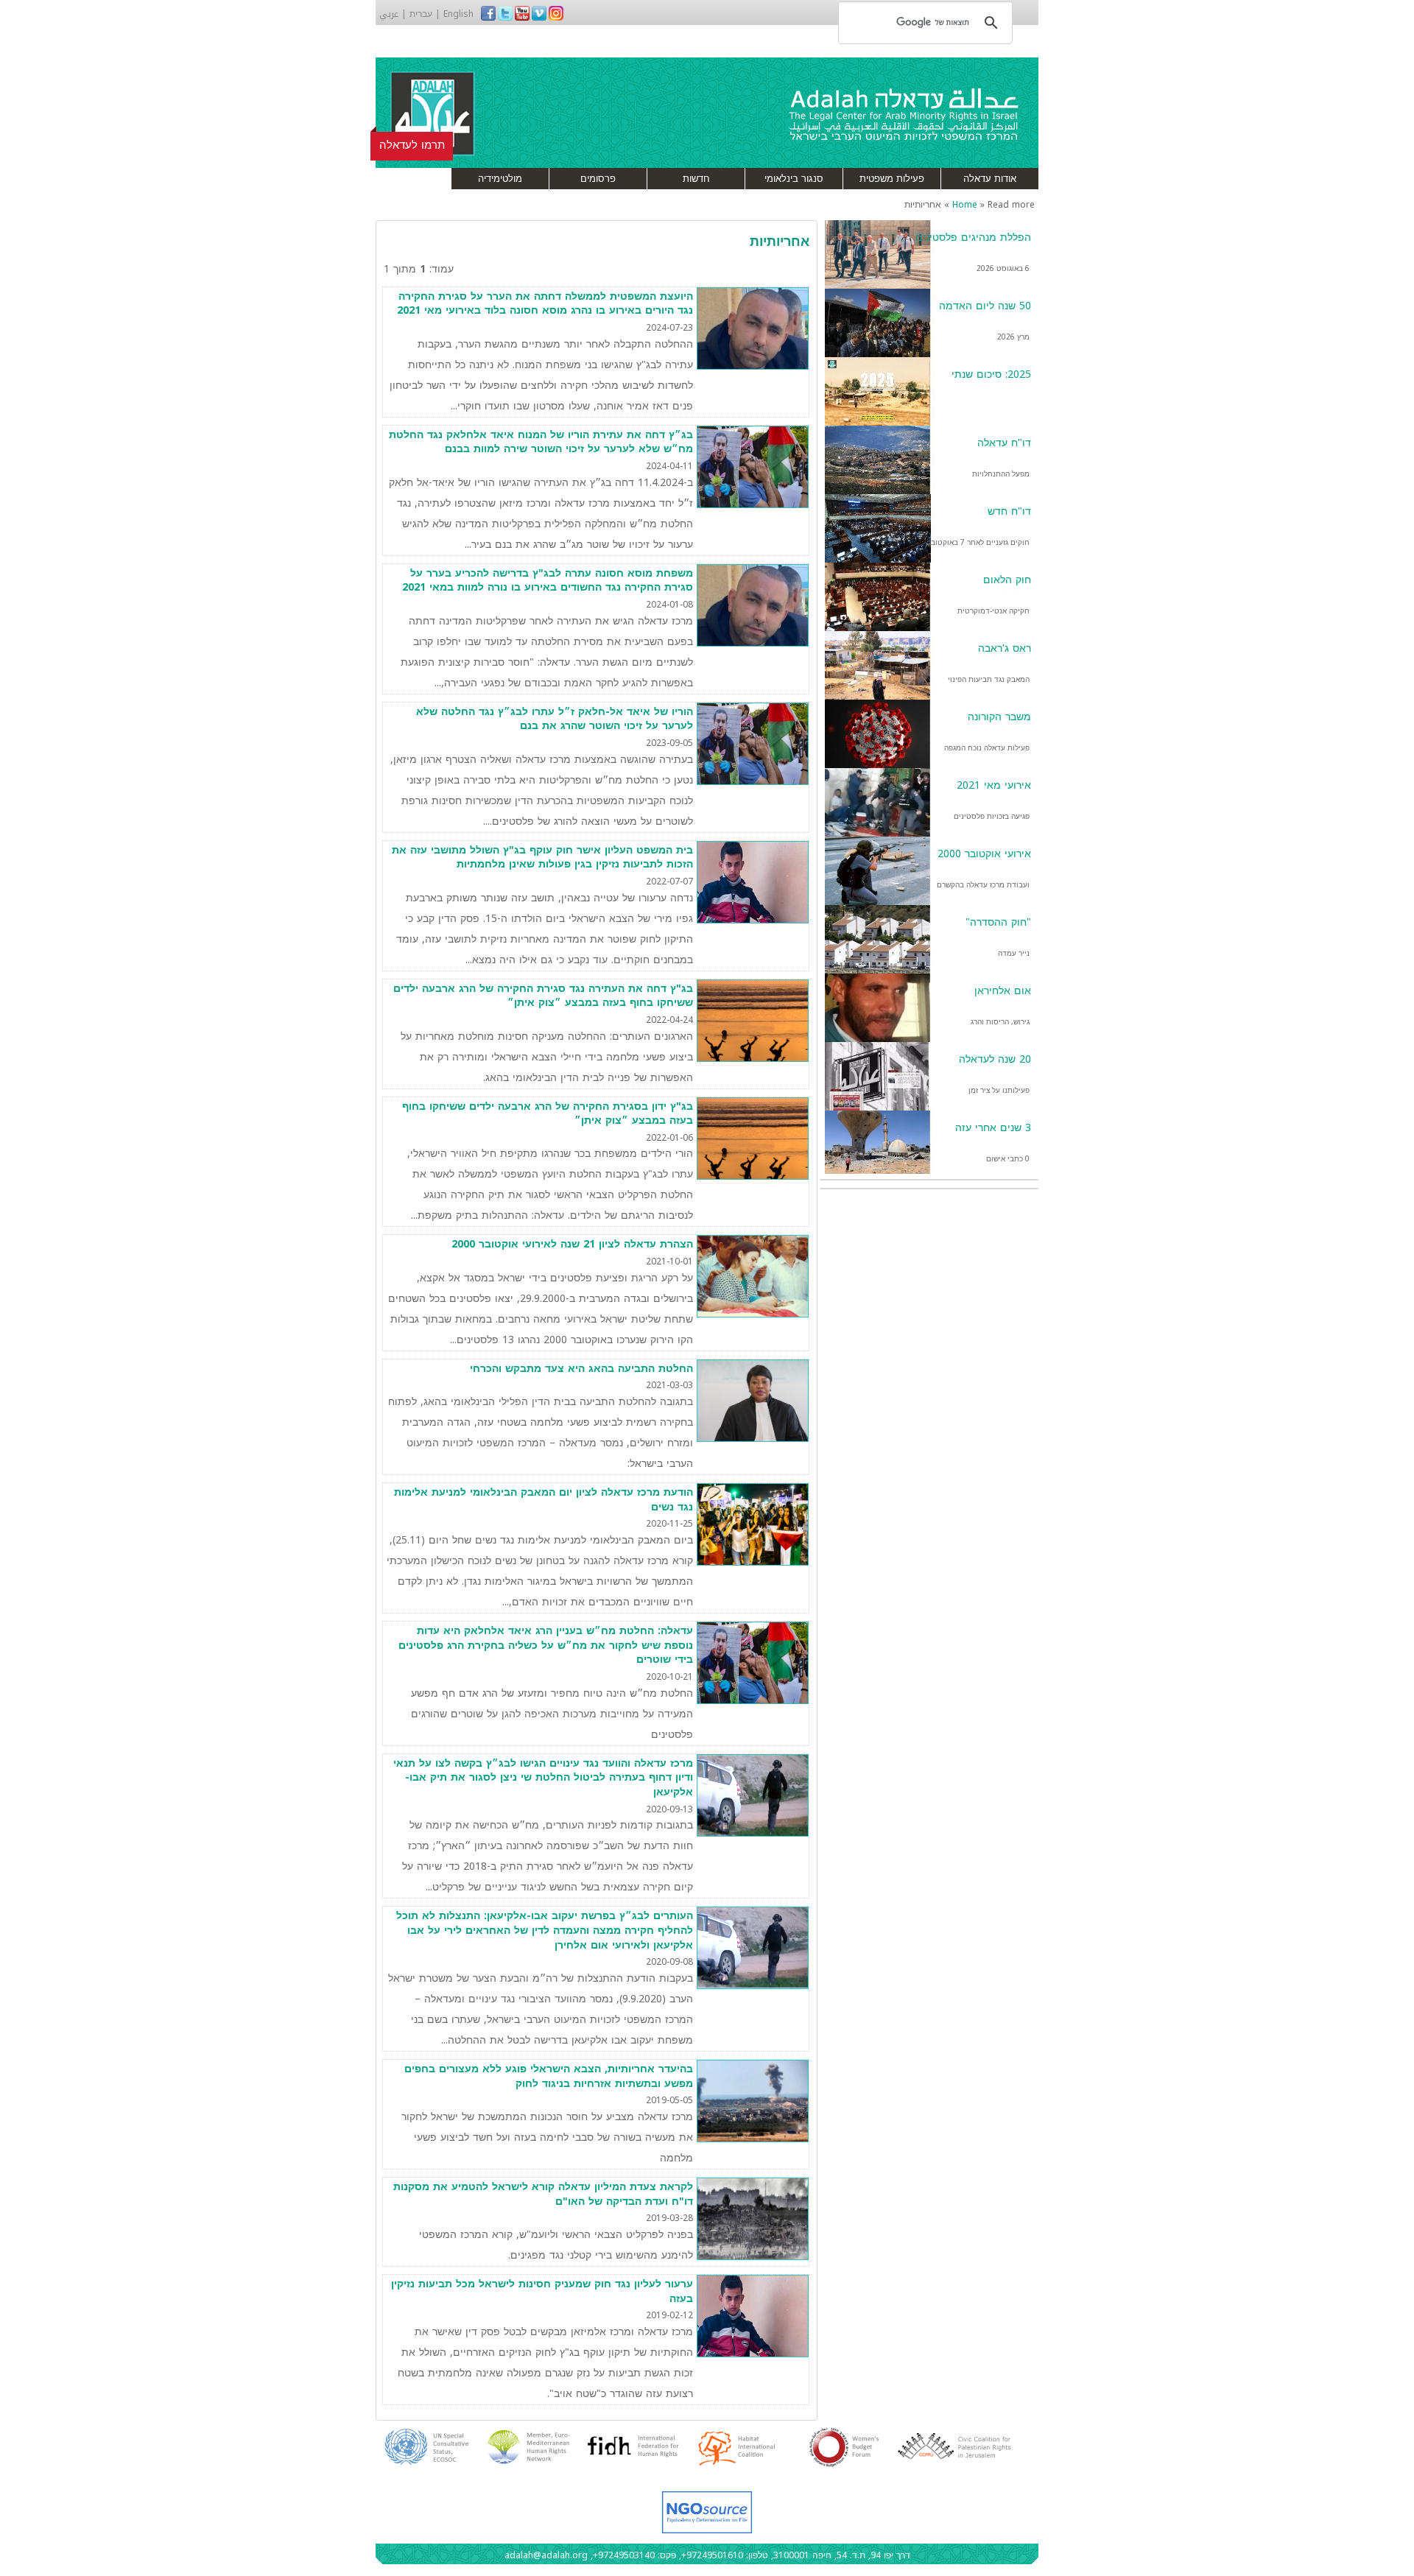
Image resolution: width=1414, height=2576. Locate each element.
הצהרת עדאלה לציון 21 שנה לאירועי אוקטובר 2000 (572, 1244)
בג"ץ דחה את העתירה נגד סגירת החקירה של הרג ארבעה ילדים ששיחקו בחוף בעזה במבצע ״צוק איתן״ (543, 996)
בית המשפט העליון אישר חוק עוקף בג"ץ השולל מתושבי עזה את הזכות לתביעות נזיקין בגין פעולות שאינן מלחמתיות (542, 858)
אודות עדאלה (990, 179)
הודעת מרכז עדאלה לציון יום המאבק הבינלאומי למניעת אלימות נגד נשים (544, 1500)
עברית (421, 14)
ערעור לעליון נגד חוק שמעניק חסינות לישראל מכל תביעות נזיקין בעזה (542, 2291)
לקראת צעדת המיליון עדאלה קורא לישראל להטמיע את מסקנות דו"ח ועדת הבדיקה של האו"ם (543, 2194)
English (458, 14)
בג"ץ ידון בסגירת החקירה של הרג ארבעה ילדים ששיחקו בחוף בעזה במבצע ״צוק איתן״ (548, 1114)
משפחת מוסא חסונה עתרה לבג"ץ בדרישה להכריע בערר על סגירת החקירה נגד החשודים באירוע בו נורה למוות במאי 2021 (548, 581)
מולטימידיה (500, 179)
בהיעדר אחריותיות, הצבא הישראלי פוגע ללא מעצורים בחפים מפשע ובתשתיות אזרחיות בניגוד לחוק (549, 2076)
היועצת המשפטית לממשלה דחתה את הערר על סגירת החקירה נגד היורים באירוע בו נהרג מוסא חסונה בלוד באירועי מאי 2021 (545, 304)
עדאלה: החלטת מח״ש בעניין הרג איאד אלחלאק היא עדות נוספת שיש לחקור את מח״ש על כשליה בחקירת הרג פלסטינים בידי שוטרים (546, 1645)
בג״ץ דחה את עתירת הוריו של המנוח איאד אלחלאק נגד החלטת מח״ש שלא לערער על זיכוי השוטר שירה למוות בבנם (541, 442)
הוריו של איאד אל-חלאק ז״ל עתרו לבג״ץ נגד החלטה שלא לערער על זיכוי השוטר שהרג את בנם (555, 719)
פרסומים (598, 179)
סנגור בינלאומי (794, 179)
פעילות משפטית (892, 179)
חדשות (696, 179)
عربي (389, 14)
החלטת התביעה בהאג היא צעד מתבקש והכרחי (581, 1369)
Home (965, 205)
